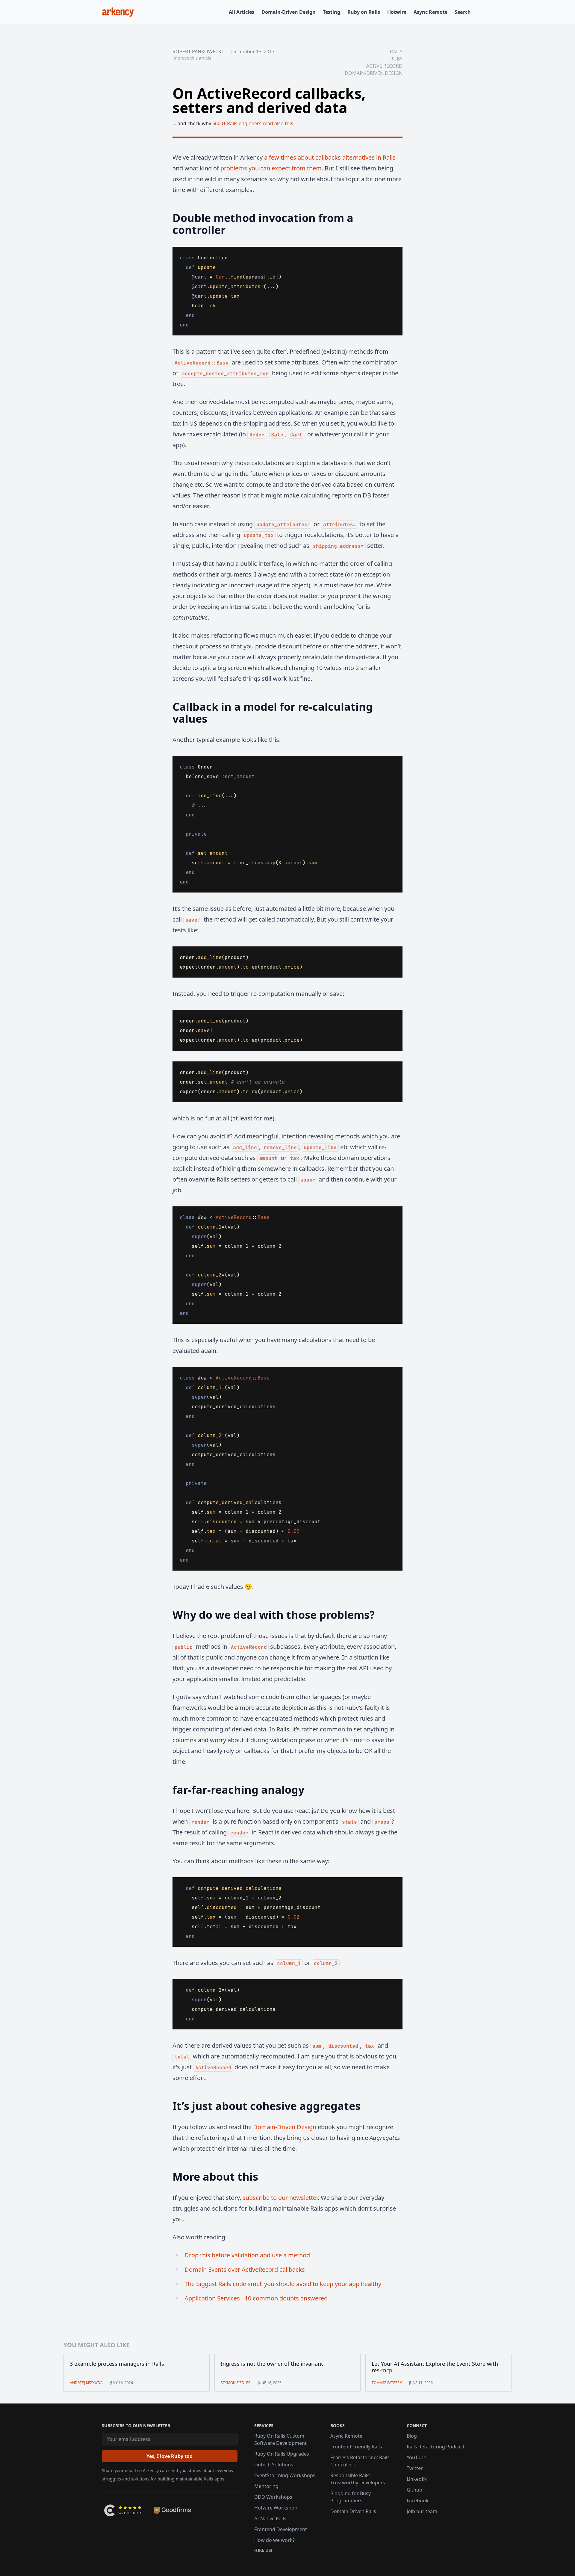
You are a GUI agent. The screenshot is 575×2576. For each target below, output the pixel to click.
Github (414, 2490)
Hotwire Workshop (276, 2508)
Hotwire (397, 12)
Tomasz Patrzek (387, 2383)
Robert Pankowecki (198, 52)
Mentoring (266, 2486)
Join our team (422, 2511)
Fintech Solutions (274, 2465)
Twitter (415, 2468)
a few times (280, 157)
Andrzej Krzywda (86, 2383)
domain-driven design (374, 73)
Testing (332, 12)
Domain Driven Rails (353, 2511)
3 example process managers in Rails (117, 2364)
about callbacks (319, 157)
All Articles (242, 12)
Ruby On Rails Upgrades (282, 2454)
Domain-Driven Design (289, 12)
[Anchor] (165, 218)
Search (463, 12)
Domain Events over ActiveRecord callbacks (245, 2269)
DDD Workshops (273, 2497)
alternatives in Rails (369, 157)
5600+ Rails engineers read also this (253, 123)
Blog (412, 2436)
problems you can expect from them (271, 168)
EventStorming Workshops (285, 2475)
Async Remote (431, 12)
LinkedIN (417, 2479)
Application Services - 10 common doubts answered (256, 2298)
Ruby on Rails (364, 12)
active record (384, 66)
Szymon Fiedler (236, 2383)
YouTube (416, 2457)
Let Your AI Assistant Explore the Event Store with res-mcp (435, 2367)
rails (396, 52)
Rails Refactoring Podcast (436, 2447)
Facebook (418, 2501)
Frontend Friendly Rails (356, 2447)
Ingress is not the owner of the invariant (272, 2364)
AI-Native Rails (270, 2518)
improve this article (192, 58)
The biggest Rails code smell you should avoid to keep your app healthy (283, 2284)
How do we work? (274, 2540)
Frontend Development (281, 2529)
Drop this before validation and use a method (247, 2255)
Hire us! (263, 2550)
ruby (396, 59)
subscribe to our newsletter (280, 2198)
